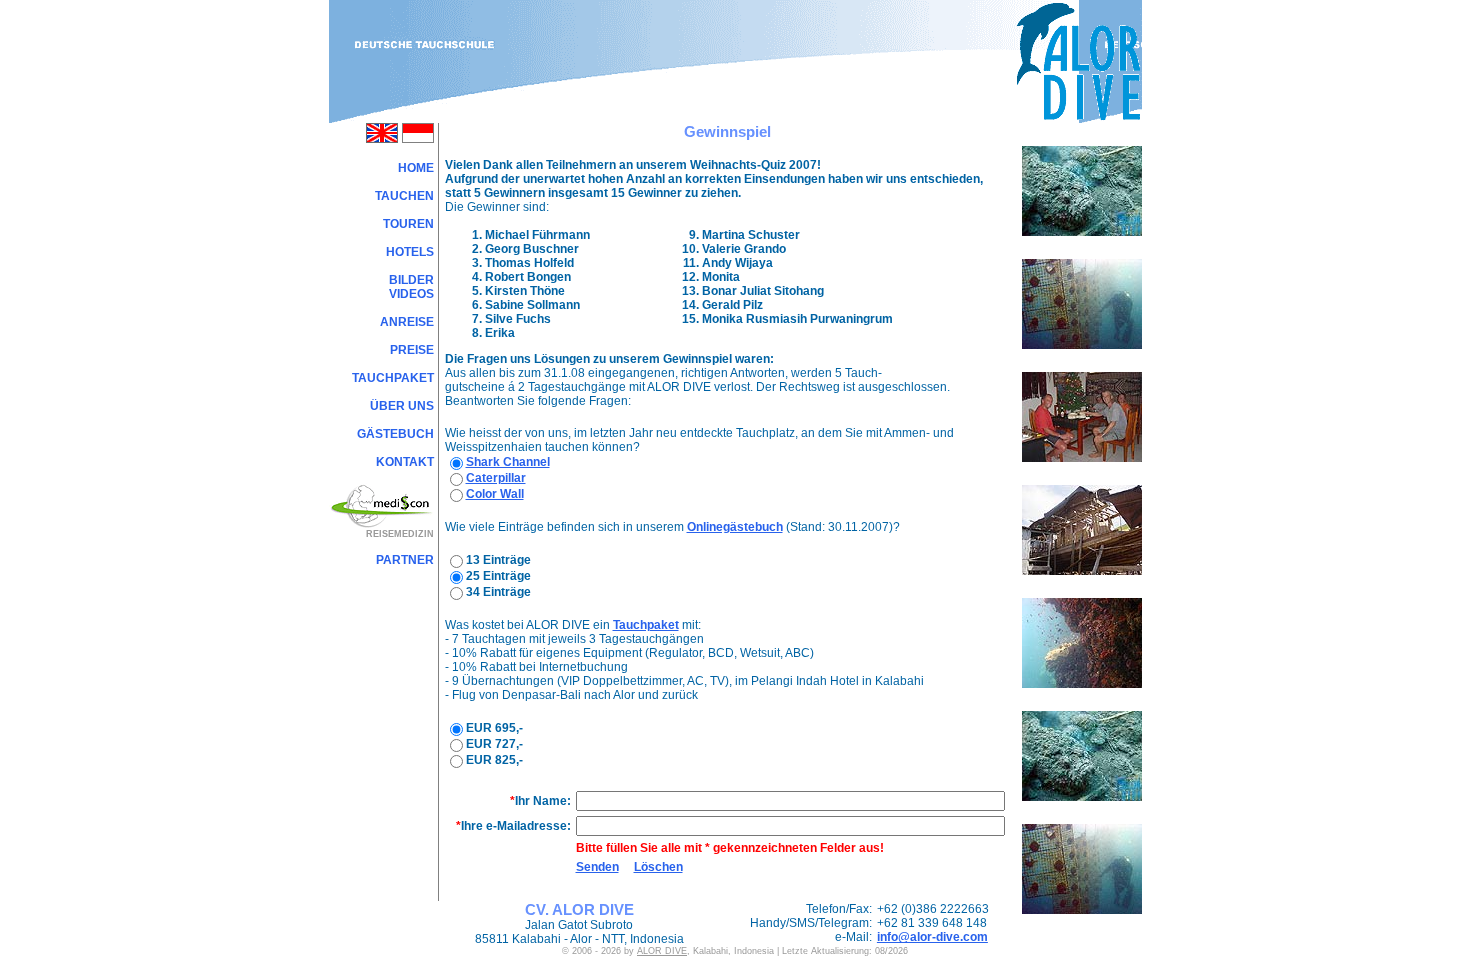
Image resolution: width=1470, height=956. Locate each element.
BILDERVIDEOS (411, 287)
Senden (597, 867)
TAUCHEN (404, 196)
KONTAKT (405, 462)
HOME (416, 168)
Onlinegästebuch (735, 527)
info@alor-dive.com (932, 937)
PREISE (412, 350)
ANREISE (407, 322)
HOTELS (410, 252)
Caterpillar (496, 478)
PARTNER (405, 560)
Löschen (658, 867)
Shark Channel (508, 462)
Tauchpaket (646, 625)
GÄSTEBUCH (395, 434)
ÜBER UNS (402, 406)
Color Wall (495, 494)
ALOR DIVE (662, 951)
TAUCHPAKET (393, 378)
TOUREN (408, 224)
